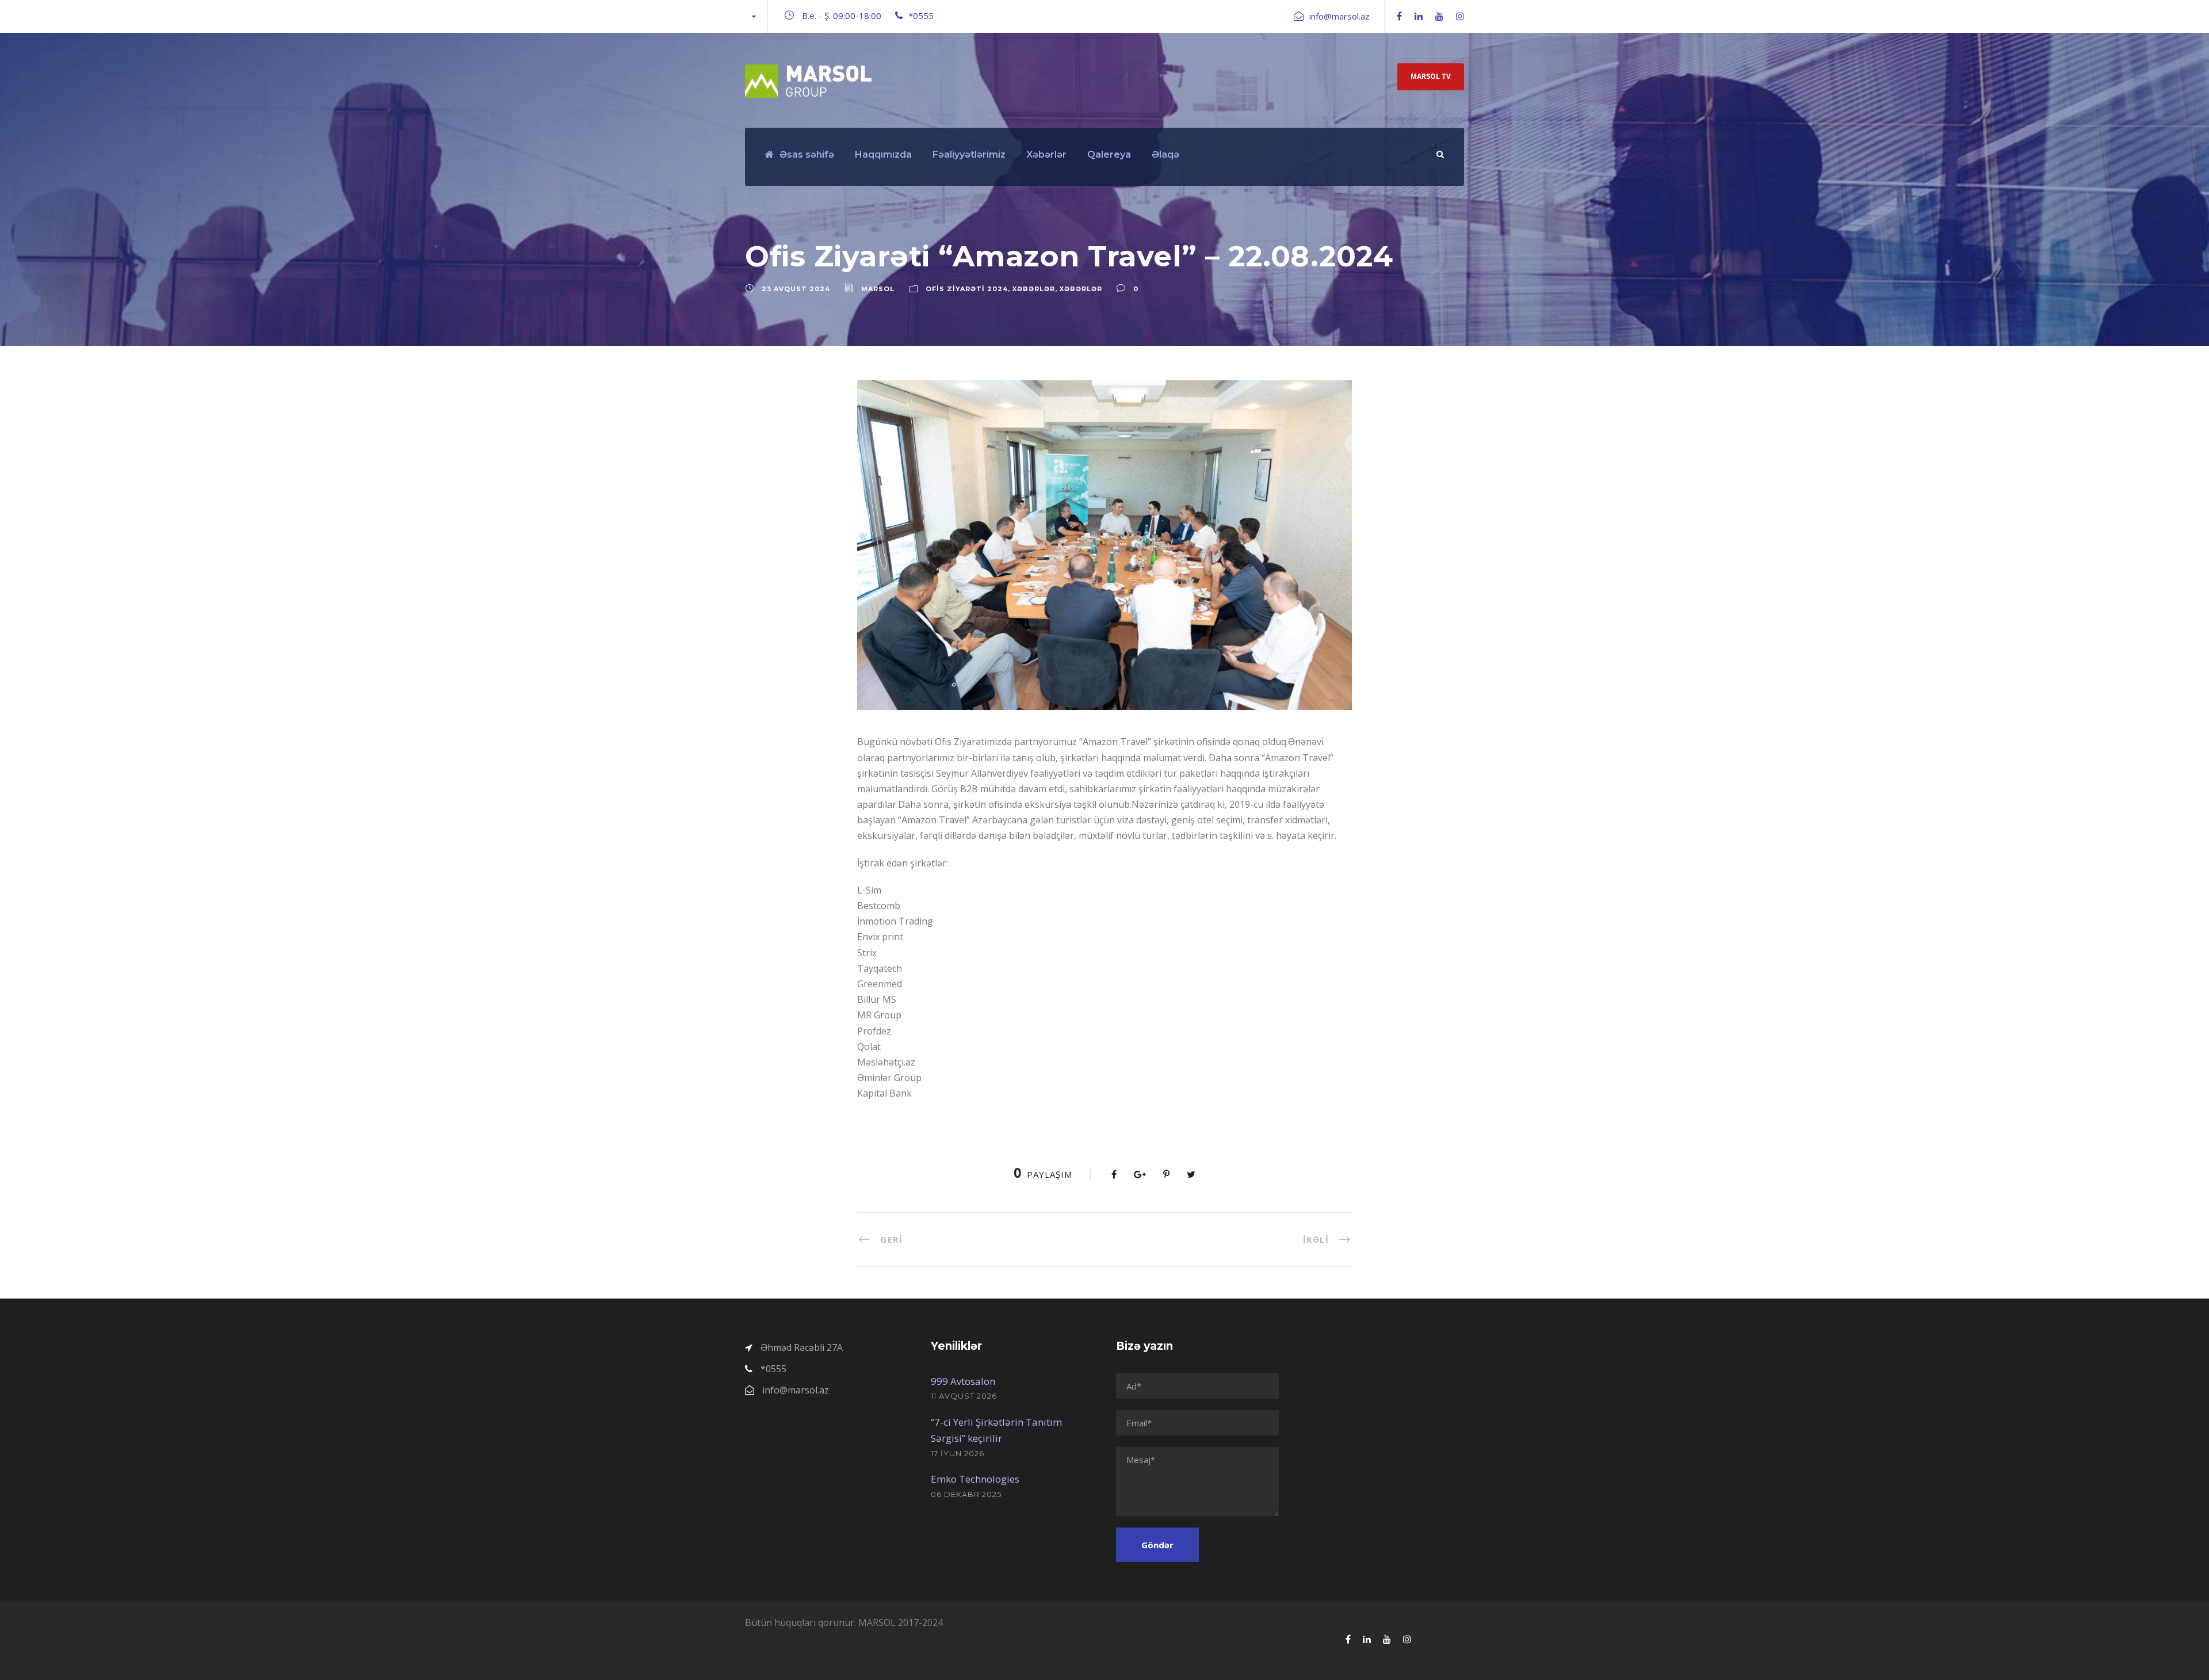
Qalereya (1109, 154)
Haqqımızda (883, 154)
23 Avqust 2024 (796, 289)
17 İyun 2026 (958, 1453)
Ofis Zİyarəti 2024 (967, 289)
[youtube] (1439, 16)
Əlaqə (1165, 154)
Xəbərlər (1046, 154)
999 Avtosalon (963, 1381)
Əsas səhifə (807, 154)
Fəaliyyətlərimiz (969, 154)
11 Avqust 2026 (964, 1396)
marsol (878, 289)
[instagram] (1460, 16)
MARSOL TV (1431, 76)
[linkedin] (1419, 16)
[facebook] (1399, 16)
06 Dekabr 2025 (966, 1494)
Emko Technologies (975, 1479)
